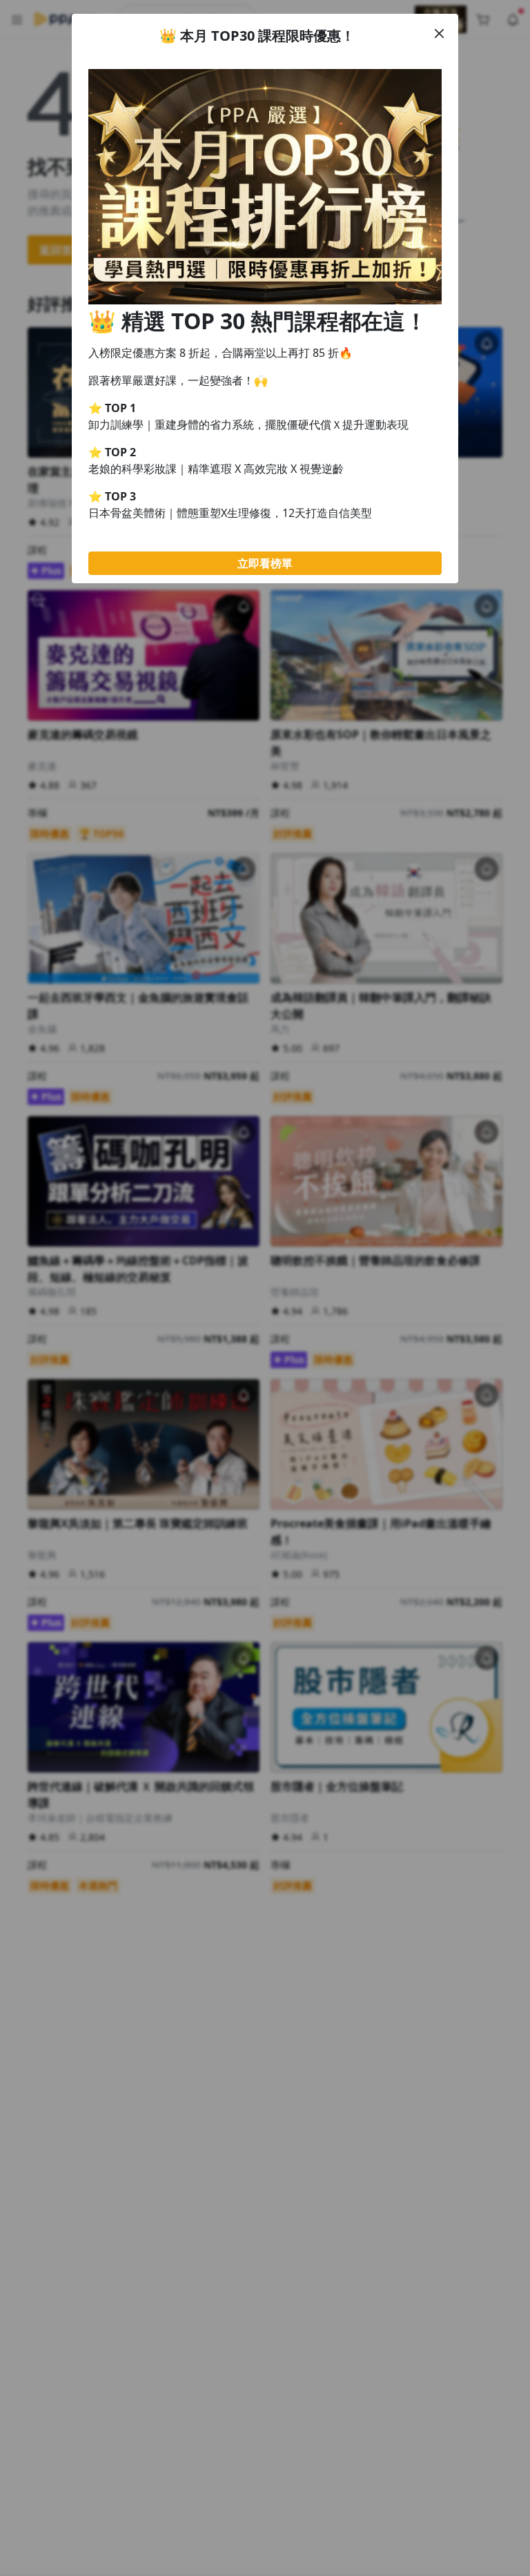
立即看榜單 (265, 563)
